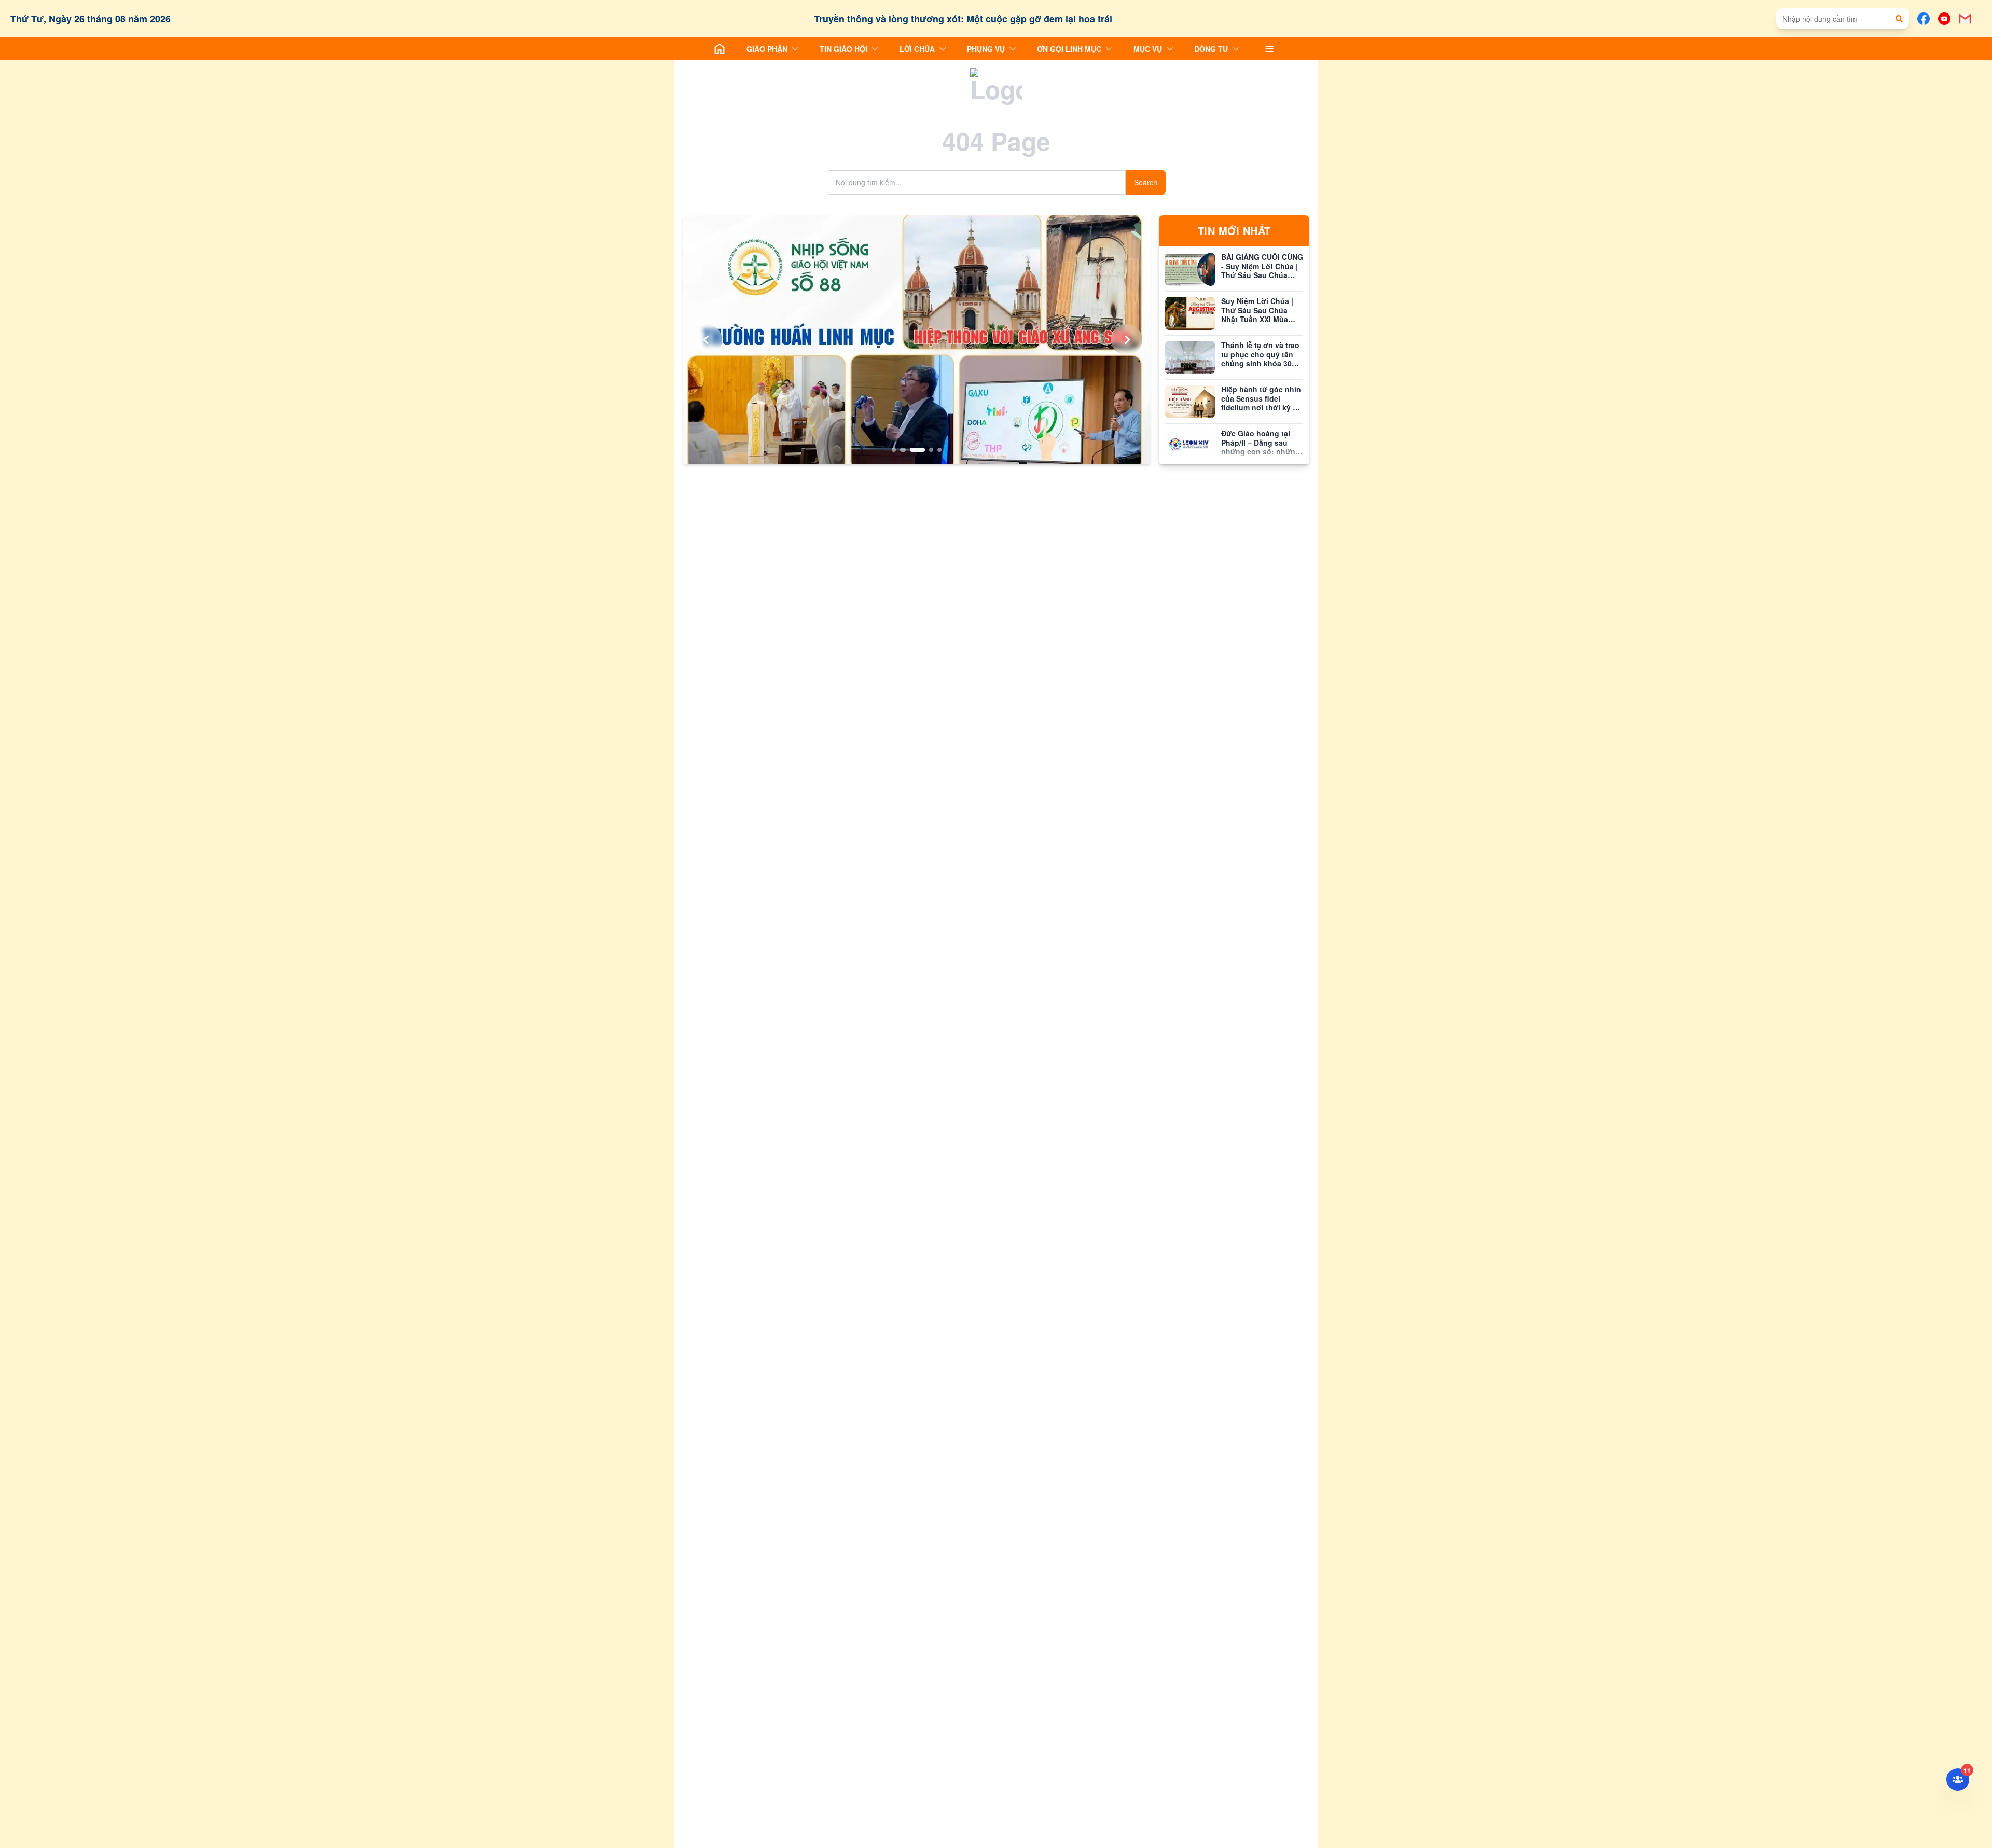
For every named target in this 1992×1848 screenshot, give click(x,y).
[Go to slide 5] (939, 450)
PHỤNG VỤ (986, 49)
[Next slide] (1127, 340)
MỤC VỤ (1148, 49)
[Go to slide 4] (931, 450)
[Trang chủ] (720, 49)
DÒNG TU (1211, 49)
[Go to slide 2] (902, 450)
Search (1146, 182)
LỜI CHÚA (917, 49)
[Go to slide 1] (894, 450)
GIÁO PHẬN (767, 49)
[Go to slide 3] (917, 450)
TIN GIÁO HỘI (843, 49)
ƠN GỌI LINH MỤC (1069, 49)
